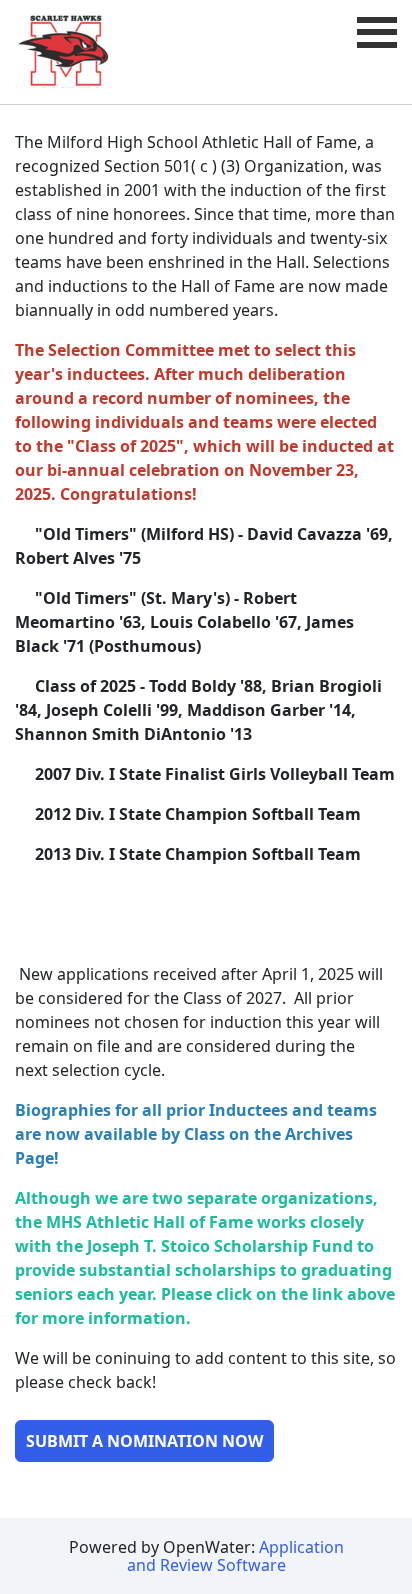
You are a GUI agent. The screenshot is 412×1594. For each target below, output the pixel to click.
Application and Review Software (235, 1556)
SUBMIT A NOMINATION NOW (144, 1441)
